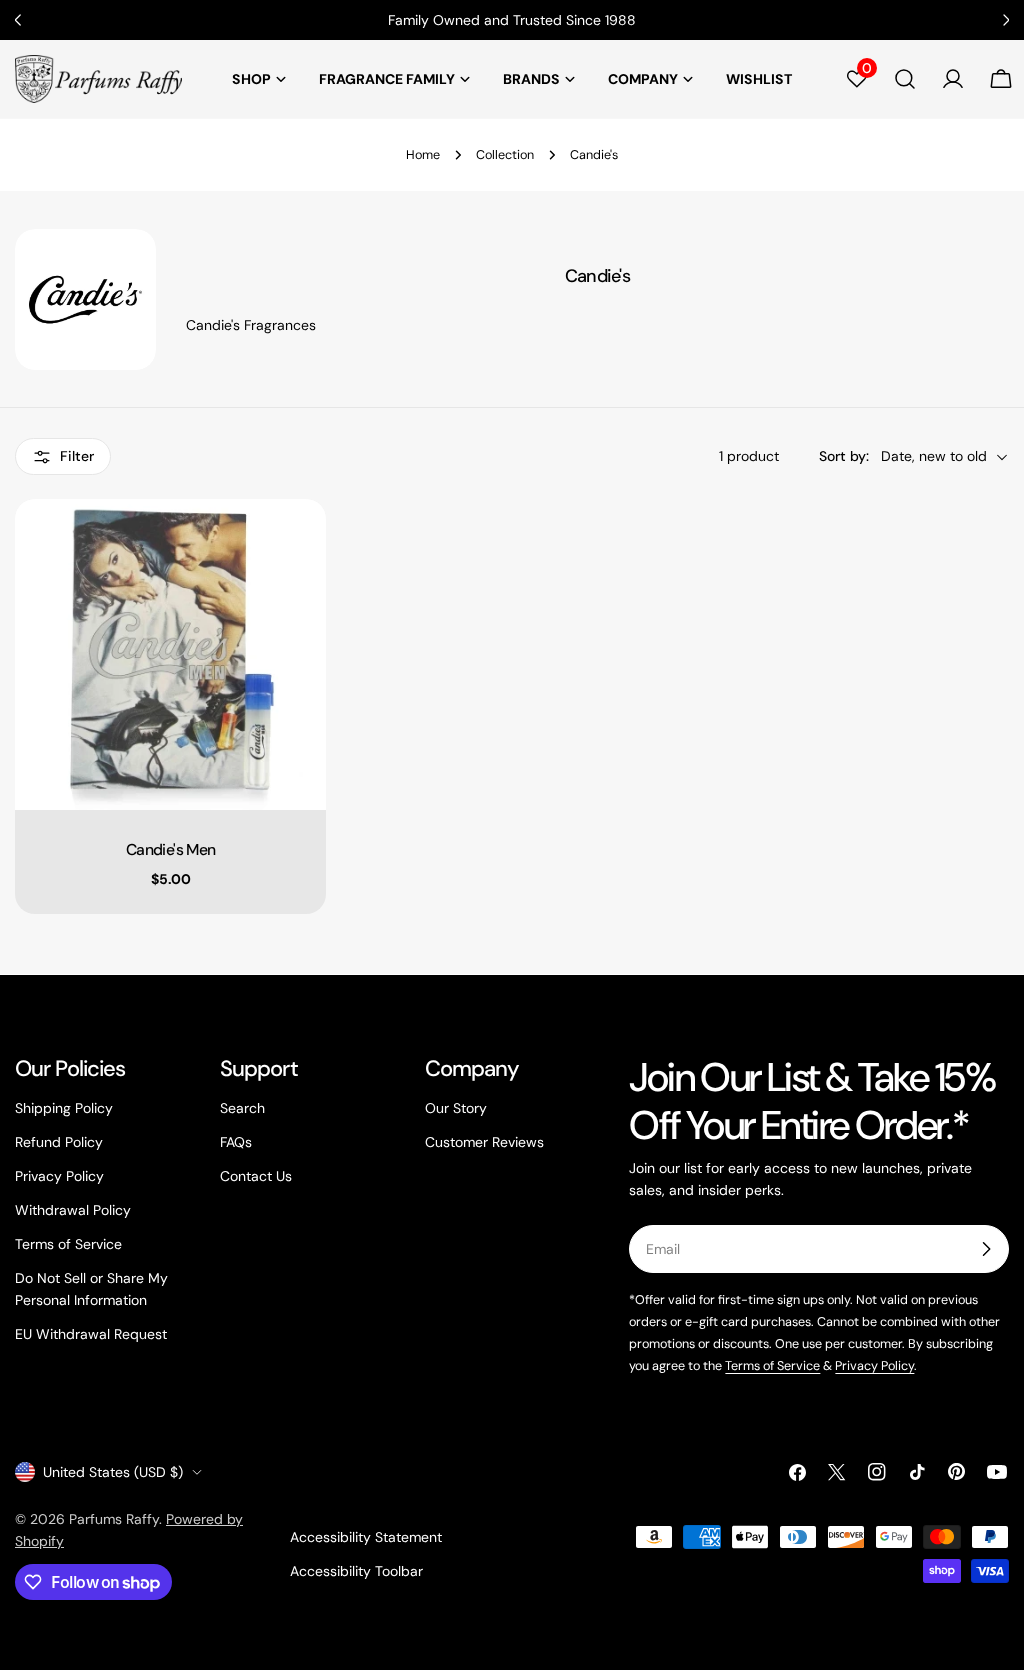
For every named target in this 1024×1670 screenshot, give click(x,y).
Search (242, 1108)
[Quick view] (297, 543)
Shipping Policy (64, 1108)
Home (423, 155)
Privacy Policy (59, 1176)
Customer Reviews (484, 1142)
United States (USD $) (113, 1472)
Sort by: (844, 456)
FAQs (236, 1142)
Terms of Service (68, 1244)
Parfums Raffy (114, 1519)
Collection (505, 155)
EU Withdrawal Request (91, 1334)
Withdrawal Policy (73, 1210)
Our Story (456, 1108)
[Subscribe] (986, 1249)
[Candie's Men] (170, 654)
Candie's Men (170, 849)
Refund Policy (59, 1142)
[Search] (905, 79)
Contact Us (256, 1176)
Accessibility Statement (366, 1537)
